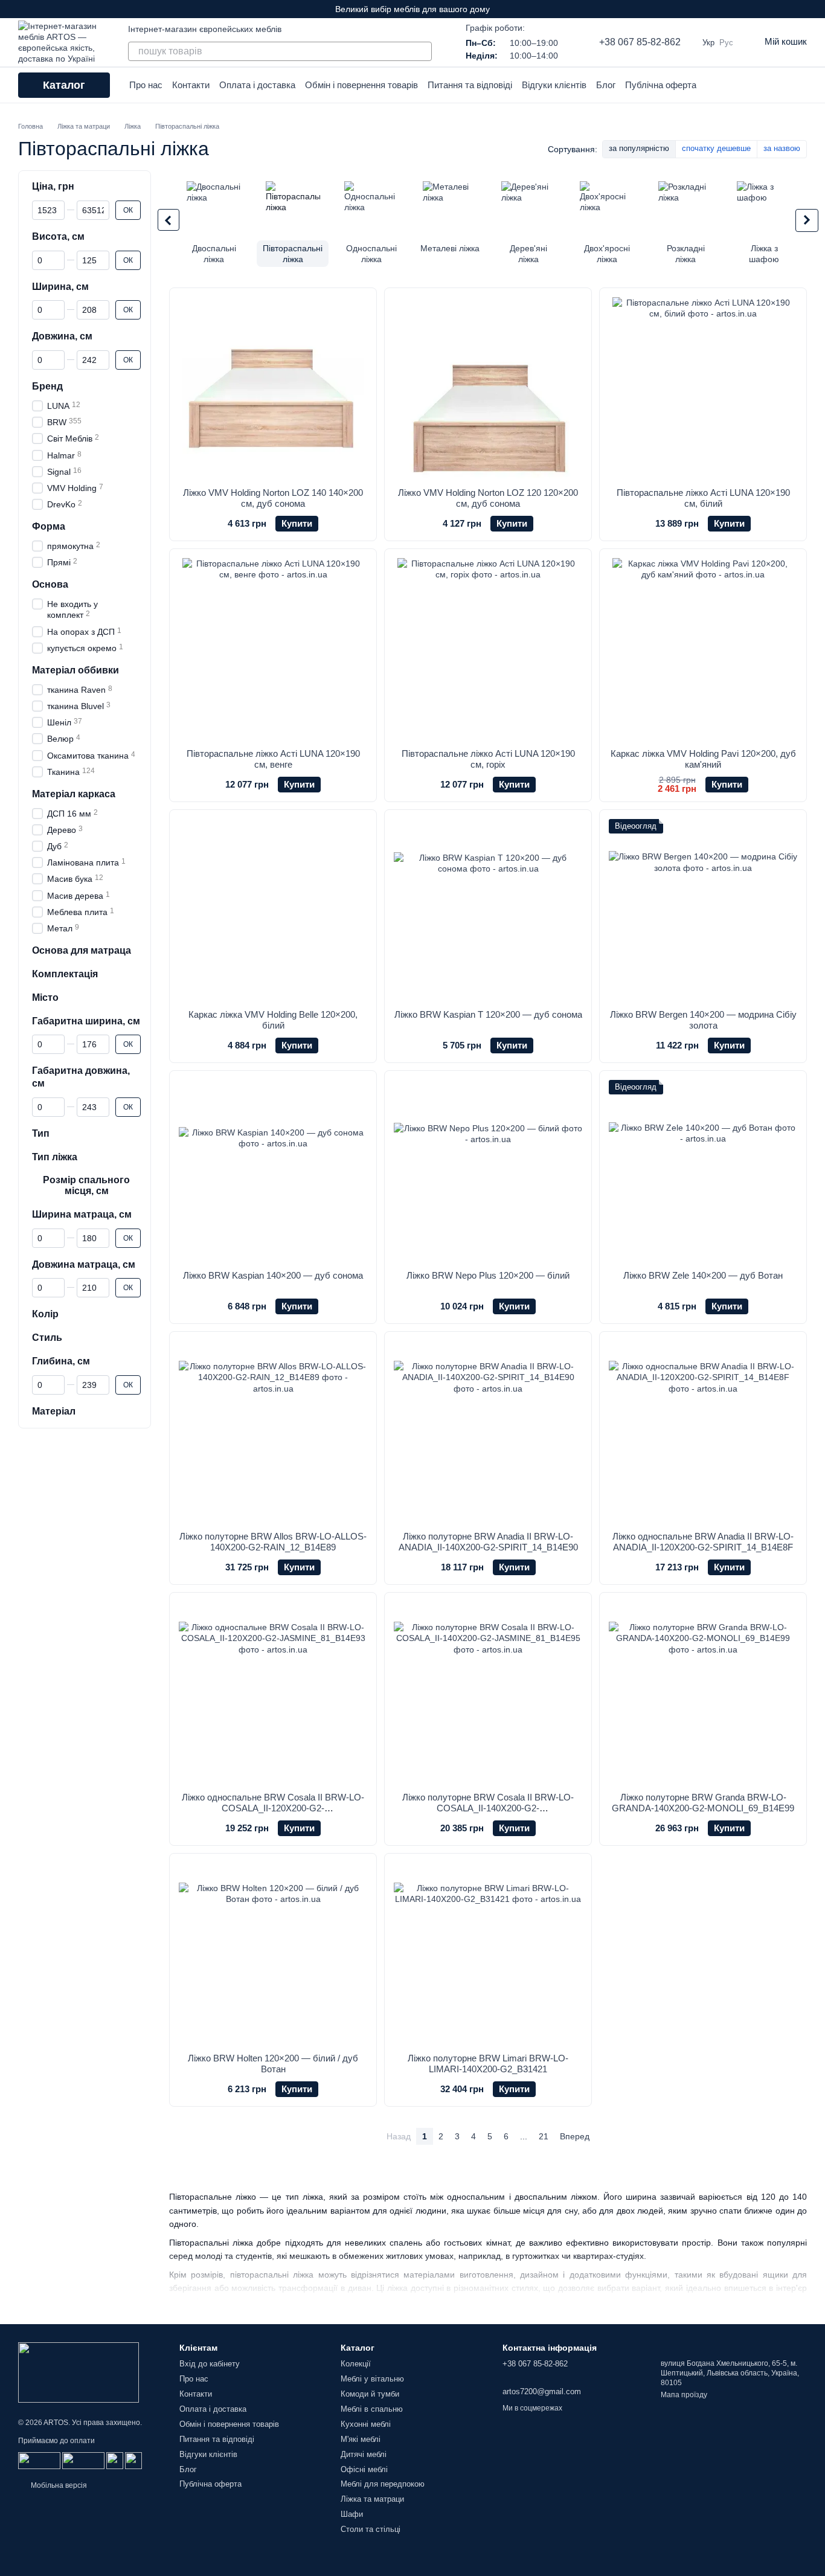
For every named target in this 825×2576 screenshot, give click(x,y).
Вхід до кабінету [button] (210, 2364)
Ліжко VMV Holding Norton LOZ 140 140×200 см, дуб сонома (273, 498)
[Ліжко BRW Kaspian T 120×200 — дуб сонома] (488, 910)
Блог (606, 85)
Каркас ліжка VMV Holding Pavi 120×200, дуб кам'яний (703, 759)
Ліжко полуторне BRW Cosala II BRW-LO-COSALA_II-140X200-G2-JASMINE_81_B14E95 (488, 1808)
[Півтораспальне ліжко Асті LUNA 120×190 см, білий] (703, 388)
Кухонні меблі (366, 2424)
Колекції (356, 2364)
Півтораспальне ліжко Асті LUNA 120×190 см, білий (703, 498)
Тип (41, 1133)
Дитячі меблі (364, 2454)
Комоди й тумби (370, 2394)
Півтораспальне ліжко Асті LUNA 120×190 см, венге (273, 759)
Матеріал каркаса (74, 794)
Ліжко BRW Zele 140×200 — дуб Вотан (703, 1275)
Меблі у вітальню (372, 2379)
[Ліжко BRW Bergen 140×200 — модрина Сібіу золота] (703, 910)
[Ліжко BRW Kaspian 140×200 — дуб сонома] (273, 1171)
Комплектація (65, 974)
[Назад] (169, 220)
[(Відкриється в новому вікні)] (115, 2460)
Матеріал (54, 1411)
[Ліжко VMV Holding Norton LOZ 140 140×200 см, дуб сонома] (273, 388)
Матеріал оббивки (75, 670)
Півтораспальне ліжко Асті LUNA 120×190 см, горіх (488, 759)
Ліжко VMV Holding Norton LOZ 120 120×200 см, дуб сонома (488, 498)
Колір (45, 1314)
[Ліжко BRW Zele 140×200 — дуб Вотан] (703, 1171)
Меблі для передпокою (383, 2484)
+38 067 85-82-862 (640, 42)
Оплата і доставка (257, 85)
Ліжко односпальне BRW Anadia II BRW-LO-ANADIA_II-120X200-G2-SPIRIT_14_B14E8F (703, 1542)
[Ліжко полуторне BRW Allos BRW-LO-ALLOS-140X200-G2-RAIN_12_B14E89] (273, 1431)
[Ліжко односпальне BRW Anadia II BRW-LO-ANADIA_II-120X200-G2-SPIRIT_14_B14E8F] (703, 1431)
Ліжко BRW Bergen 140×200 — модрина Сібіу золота (703, 1020)
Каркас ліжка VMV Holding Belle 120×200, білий (273, 1020)
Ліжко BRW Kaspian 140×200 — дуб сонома (273, 1275)
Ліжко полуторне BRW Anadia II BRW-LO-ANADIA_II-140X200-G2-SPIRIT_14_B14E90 (488, 1542)
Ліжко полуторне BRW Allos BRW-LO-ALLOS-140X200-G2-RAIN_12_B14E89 (273, 1542)
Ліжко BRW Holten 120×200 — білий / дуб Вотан (273, 2064)
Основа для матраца (82, 950)
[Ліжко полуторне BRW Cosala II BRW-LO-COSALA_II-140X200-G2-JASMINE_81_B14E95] (488, 1692)
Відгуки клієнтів (554, 85)
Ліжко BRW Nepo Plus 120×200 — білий (488, 1275)
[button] (815, 9)
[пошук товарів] (422, 51)
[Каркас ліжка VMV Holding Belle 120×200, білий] (273, 910)
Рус (726, 43)
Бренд (47, 386)
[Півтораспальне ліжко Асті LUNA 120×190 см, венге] (273, 649)
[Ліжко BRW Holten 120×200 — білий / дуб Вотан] (273, 1953)
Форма (49, 526)
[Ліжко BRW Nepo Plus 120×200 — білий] (488, 1171)
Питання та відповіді (470, 85)
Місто (45, 997)
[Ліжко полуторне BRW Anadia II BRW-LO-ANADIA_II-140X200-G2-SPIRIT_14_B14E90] (488, 1431)
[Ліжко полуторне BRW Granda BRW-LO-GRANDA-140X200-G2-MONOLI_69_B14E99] (703, 1692)
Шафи (352, 2514)
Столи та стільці (371, 2529)
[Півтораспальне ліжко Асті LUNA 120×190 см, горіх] (488, 649)
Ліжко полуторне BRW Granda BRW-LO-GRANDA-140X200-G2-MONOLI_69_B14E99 (703, 1803)
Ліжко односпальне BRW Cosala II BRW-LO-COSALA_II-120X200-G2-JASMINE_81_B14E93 (273, 1808)
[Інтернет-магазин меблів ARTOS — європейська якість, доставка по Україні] (79, 2372)
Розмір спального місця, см (86, 1185)
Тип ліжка (55, 1157)
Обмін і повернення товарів (361, 85)
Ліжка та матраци (372, 2499)
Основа (50, 584)
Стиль (47, 1338)
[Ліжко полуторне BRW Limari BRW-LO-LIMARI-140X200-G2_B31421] (488, 1953)
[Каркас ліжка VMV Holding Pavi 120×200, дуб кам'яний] (703, 649)
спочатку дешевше (716, 148)
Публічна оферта (661, 85)
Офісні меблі (364, 2469)
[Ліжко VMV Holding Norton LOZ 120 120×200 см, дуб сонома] (488, 388)
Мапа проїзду (684, 2395)
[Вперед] (807, 220)
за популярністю (639, 148)
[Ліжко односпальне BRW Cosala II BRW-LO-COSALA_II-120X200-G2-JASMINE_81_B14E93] (273, 1692)
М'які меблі (361, 2439)
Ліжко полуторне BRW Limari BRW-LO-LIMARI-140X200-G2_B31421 (488, 2064)
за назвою (782, 148)
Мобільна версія (58, 2485)
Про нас (146, 85)
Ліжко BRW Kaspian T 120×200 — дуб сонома (488, 1014)
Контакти (191, 85)
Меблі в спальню (372, 2409)
